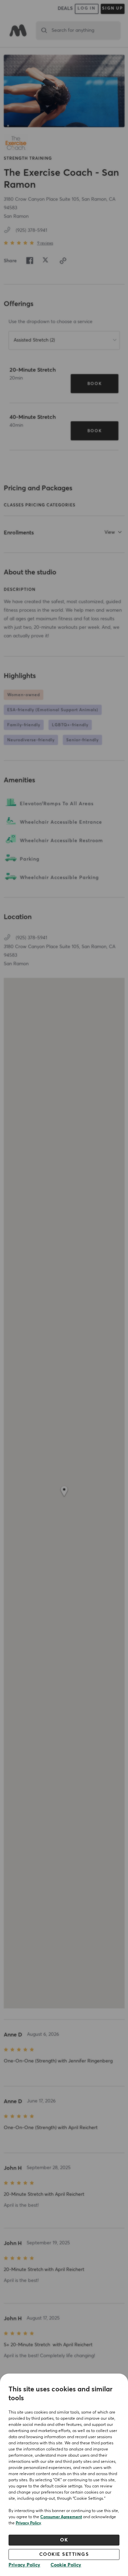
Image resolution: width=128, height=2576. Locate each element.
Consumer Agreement (61, 2517)
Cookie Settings (64, 2554)
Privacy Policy (28, 2523)
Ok (64, 2540)
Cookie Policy (66, 2565)
